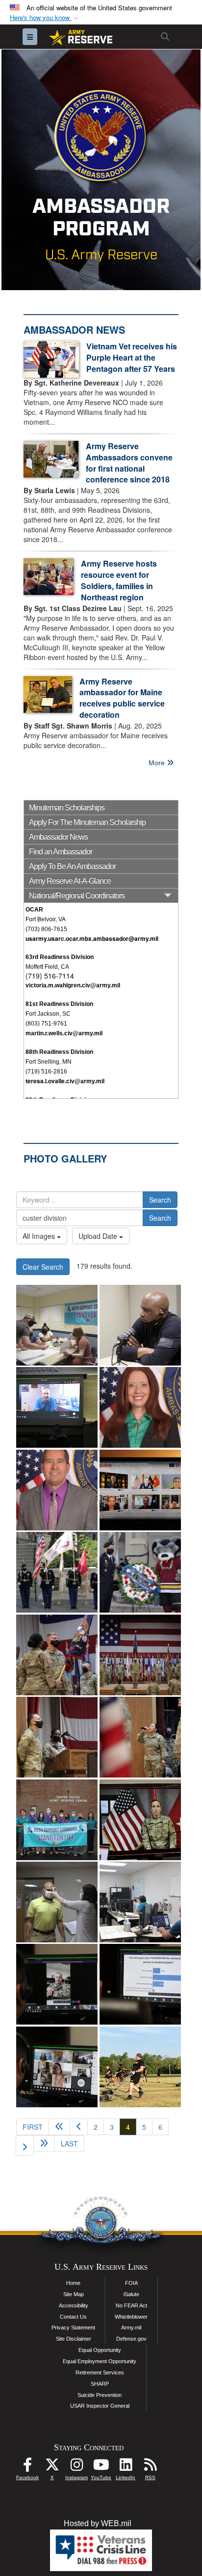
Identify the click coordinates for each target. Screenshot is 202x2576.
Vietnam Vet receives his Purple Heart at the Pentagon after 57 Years (132, 357)
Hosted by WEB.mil (98, 2523)
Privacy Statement (73, 2327)
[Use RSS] (150, 2467)
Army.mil (131, 2327)
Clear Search (43, 1267)
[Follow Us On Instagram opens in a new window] (76, 2467)
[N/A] (57, 1572)
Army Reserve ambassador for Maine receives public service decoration (122, 698)
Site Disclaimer (74, 2339)
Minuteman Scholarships (67, 808)
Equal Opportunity (100, 2350)
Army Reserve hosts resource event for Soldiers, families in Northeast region (119, 580)
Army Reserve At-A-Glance (70, 881)
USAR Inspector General (100, 2406)
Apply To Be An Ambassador (72, 866)
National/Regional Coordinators (77, 896)
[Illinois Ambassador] (140, 1407)
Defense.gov (131, 2339)
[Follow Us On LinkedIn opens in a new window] (126, 2467)
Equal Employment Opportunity (100, 2361)
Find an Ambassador (61, 852)
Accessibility (74, 2305)
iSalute (131, 2294)
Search (160, 1200)
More (158, 763)
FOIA (131, 2283)
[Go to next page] (25, 2145)
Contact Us (73, 2317)
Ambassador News (58, 837)
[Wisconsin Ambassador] (57, 1490)
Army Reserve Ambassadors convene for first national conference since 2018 (129, 463)
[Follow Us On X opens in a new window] (52, 2467)
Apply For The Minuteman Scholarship (87, 822)
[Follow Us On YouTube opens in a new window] (101, 2467)
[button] (45, 18)
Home (73, 2283)
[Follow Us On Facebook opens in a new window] (27, 2467)
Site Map (74, 2294)
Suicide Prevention (100, 2395)
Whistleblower (131, 2317)
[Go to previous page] (79, 2127)
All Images (40, 1236)
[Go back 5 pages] (59, 2127)
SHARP (100, 2384)
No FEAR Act (131, 2305)
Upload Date (99, 1236)
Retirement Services (100, 2372)
